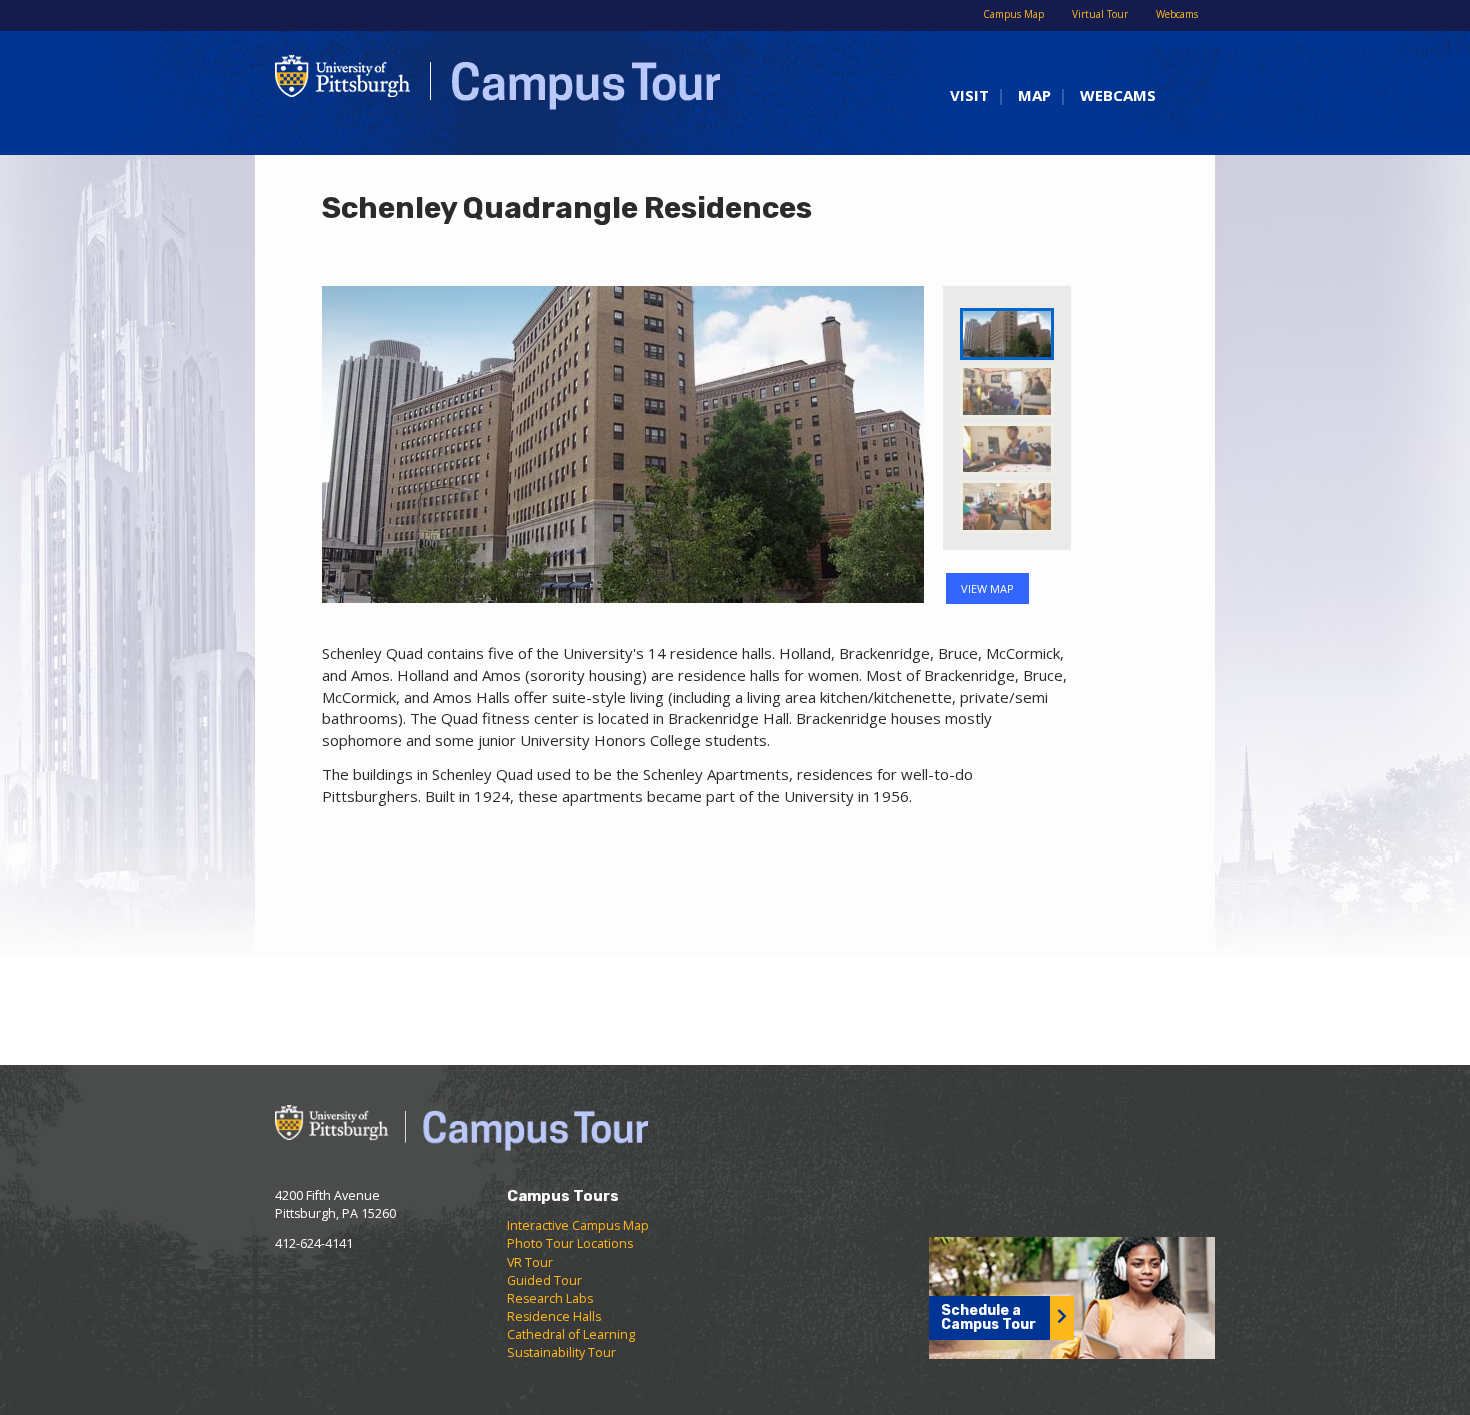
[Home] (487, 90)
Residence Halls (554, 1316)
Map (1034, 95)
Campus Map (1013, 14)
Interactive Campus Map (578, 1225)
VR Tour (530, 1262)
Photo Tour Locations (570, 1243)
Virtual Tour (1100, 14)
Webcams (1177, 14)
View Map (987, 588)
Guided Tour (544, 1280)
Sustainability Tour (561, 1352)
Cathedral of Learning (571, 1334)
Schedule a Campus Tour (988, 1317)
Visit (969, 95)
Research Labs (550, 1298)
